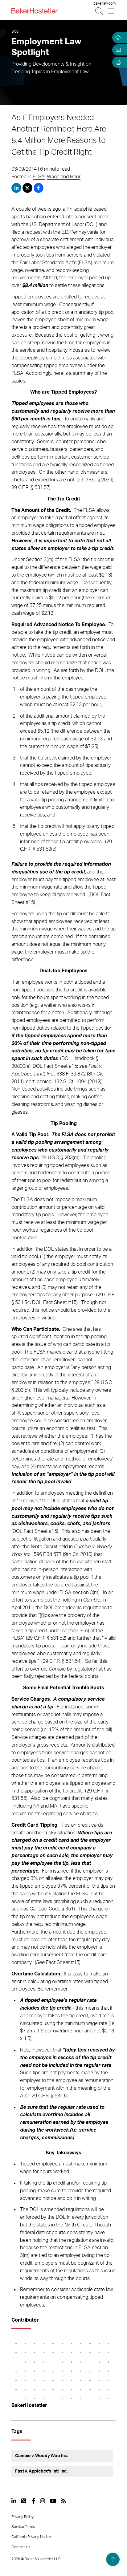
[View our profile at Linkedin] (14, 2501)
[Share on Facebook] (39, 188)
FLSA (39, 177)
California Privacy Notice (31, 2537)
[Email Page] (117, 50)
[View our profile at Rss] (63, 2501)
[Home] (117, 38)
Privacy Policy (23, 2517)
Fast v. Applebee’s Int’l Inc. (41, 2471)
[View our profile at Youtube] (53, 2501)
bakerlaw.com (104, 3)
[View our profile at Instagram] (43, 2501)
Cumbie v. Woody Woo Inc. (41, 2456)
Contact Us (21, 2547)
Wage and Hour (64, 177)
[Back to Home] (35, 11)
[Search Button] (99, 11)
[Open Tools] (117, 62)
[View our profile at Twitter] (24, 2501)
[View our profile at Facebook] (33, 2501)
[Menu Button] (111, 11)
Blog (15, 31)
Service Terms (23, 2527)
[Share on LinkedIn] (16, 188)
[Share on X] (28, 188)
